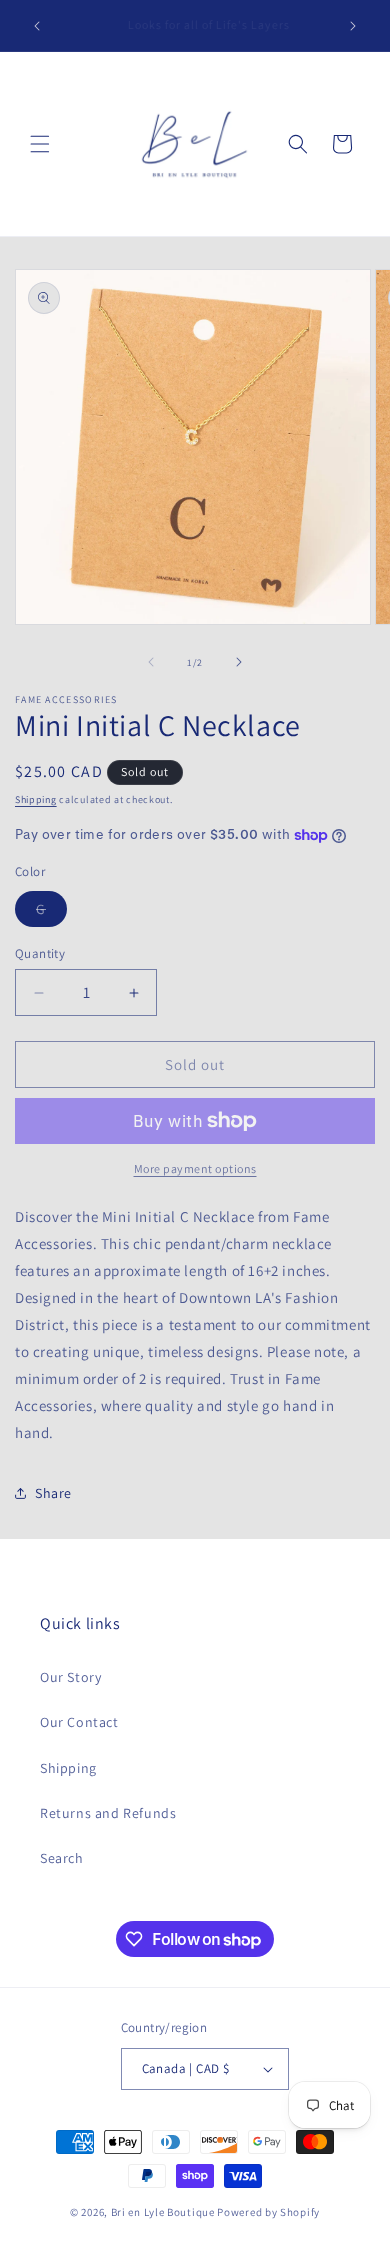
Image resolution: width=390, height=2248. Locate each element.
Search (62, 1858)
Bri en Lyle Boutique (163, 2212)
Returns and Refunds (108, 1813)
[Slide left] (151, 662)
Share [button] (53, 1493)
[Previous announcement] (37, 26)
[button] (40, 144)
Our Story (70, 1677)
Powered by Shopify (268, 2212)
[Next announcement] (353, 26)
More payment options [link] (195, 1168)
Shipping (36, 799)
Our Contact (79, 1722)
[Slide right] (239, 662)
